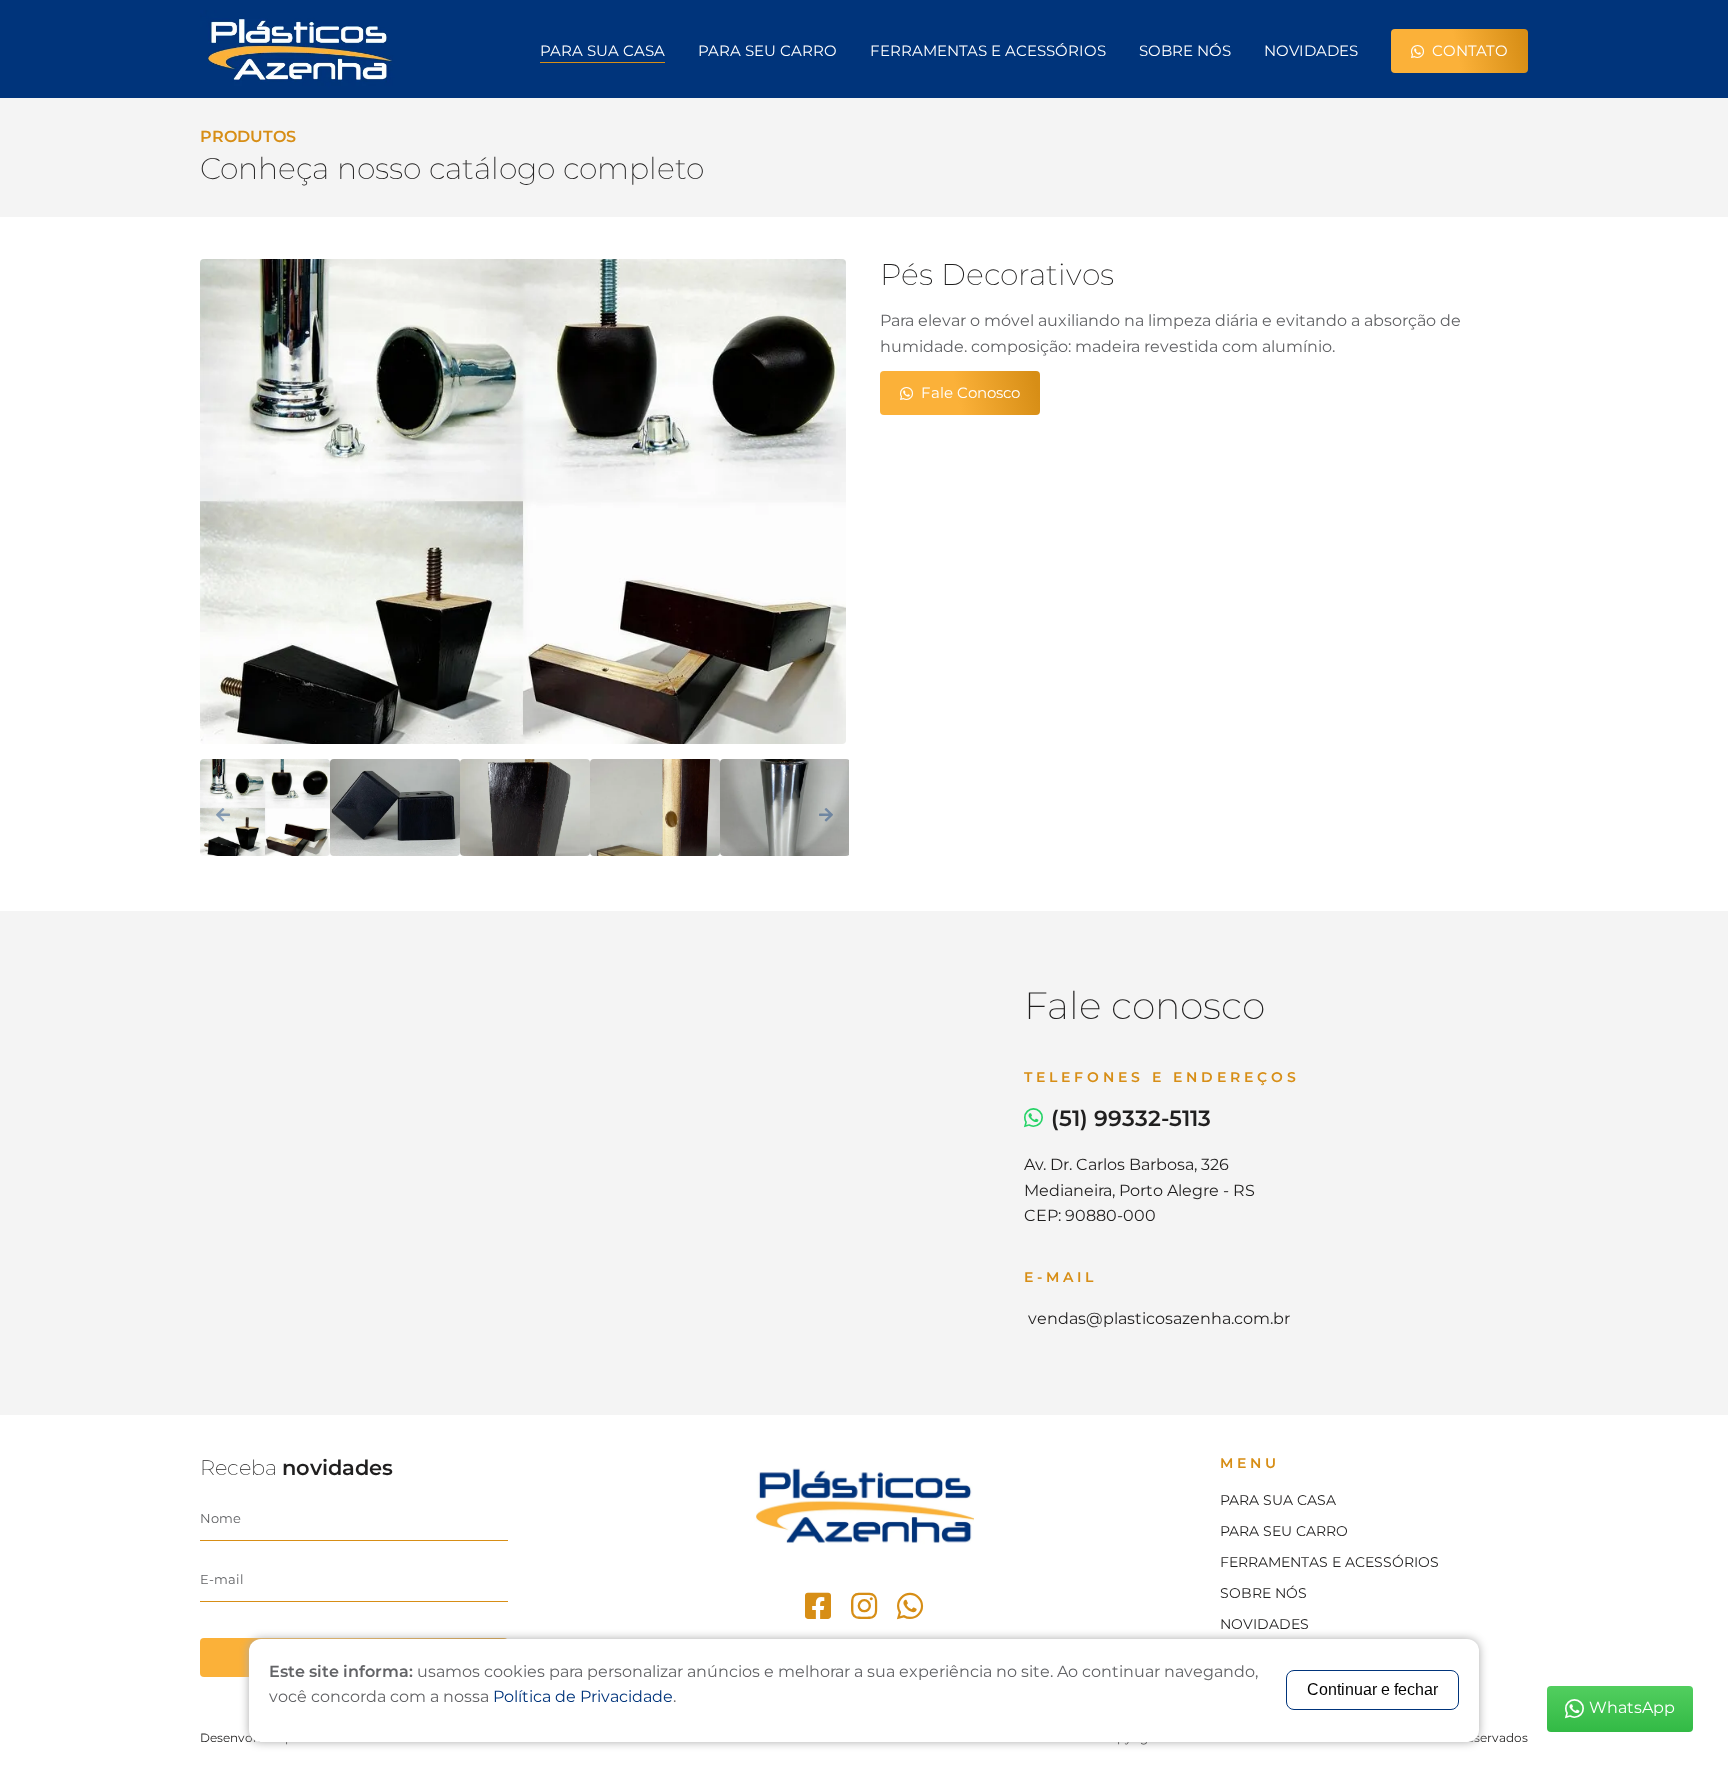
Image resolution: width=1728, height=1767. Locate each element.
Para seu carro (767, 50)
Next (826, 814)
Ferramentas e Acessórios (988, 50)
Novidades (1311, 50)
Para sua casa (602, 50)
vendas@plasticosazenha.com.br (1157, 1318)
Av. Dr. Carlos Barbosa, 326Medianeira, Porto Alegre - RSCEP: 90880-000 (1139, 1190)
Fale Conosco (970, 392)
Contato (1470, 50)
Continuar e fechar (1372, 1689)
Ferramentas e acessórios (1329, 1562)
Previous (223, 814)
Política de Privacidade (583, 1696)
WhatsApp (1632, 1707)
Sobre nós (1185, 50)
